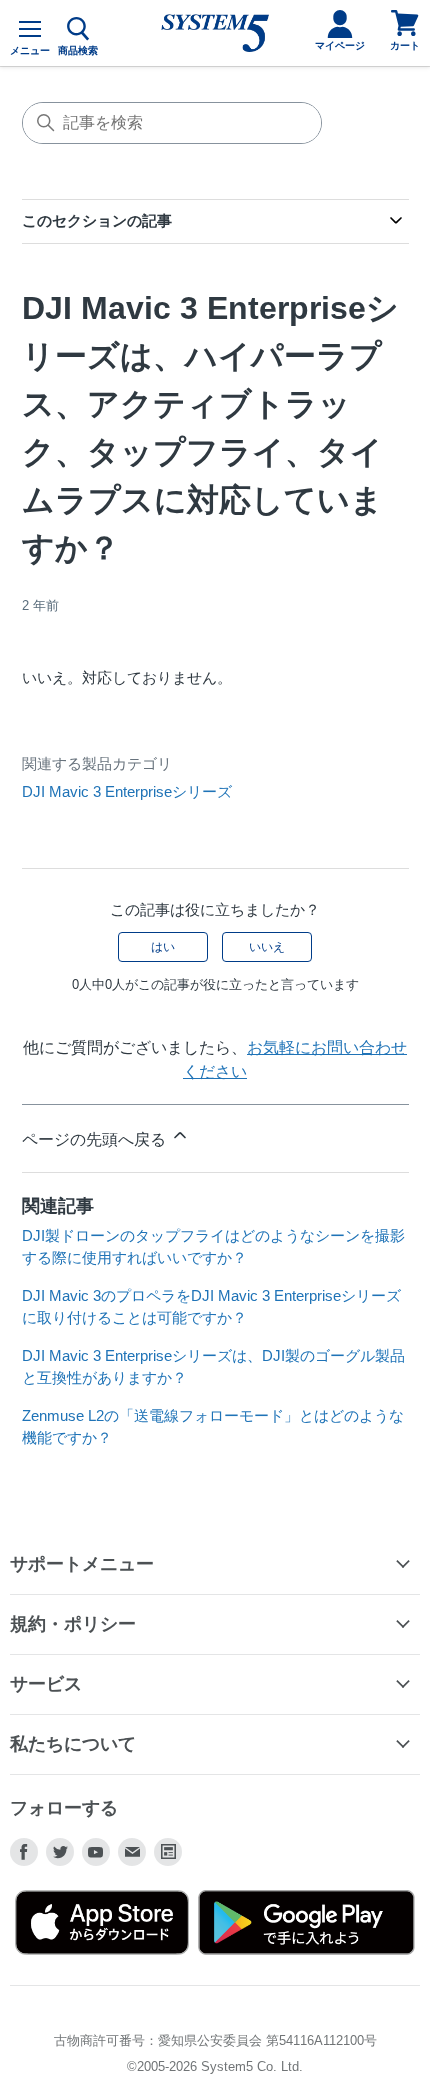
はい (163, 947)
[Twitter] (60, 1852)
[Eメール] (132, 1852)
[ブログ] (168, 1852)
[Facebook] (24, 1852)
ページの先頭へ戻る (96, 1139)
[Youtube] (96, 1852)
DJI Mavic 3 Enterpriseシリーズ (127, 791)
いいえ (267, 947)
